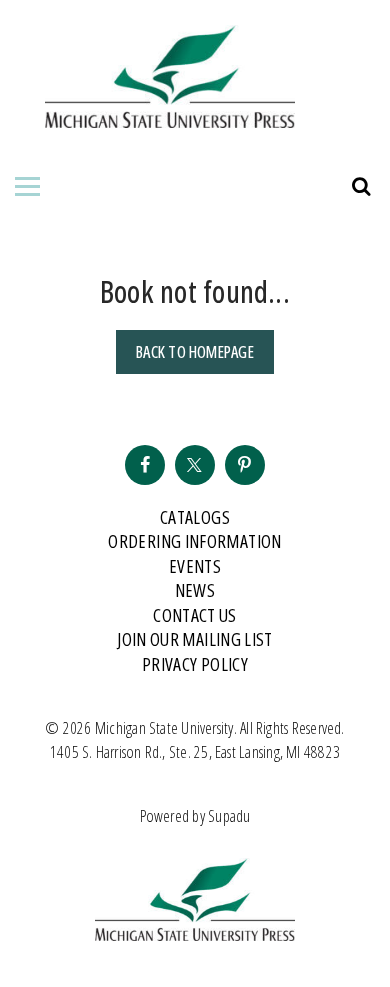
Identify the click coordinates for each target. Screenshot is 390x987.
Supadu (229, 816)
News (195, 590)
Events (195, 566)
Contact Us (195, 615)
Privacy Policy (195, 664)
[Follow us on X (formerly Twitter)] (195, 465)
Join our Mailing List (195, 639)
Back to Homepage (195, 352)
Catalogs (195, 517)
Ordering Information (194, 541)
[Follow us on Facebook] (145, 465)
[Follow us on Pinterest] (245, 465)
